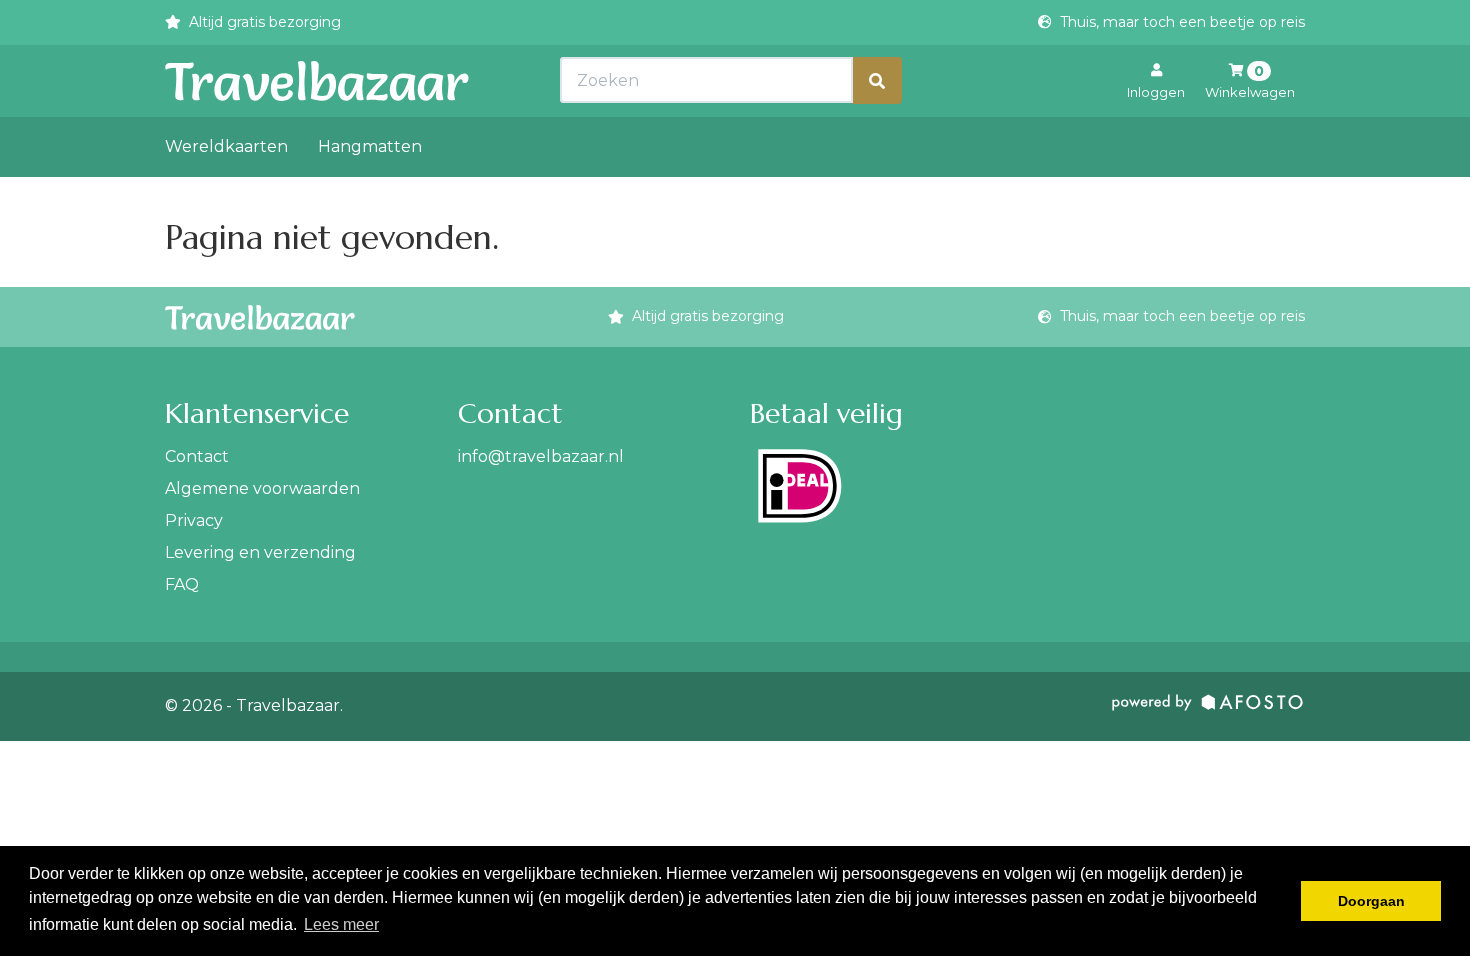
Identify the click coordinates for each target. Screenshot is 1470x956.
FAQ (182, 584)
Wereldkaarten (226, 146)
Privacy (194, 520)
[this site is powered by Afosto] (1208, 706)
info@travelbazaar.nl (541, 456)
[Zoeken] (877, 80)
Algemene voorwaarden (262, 488)
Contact (197, 456)
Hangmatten (370, 146)
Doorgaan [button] (1371, 901)
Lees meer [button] (341, 924)
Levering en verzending (260, 552)
